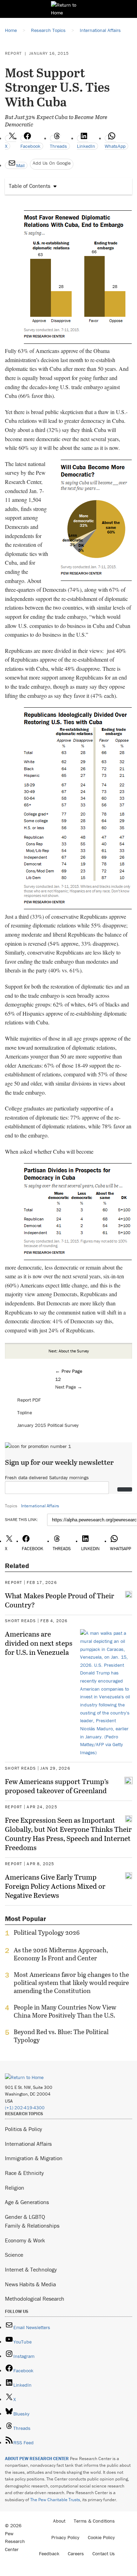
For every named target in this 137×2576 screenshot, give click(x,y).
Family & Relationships (32, 2226)
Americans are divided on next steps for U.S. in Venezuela (39, 1643)
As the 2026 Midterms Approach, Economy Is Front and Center (61, 1954)
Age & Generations (27, 2202)
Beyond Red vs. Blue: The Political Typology (61, 2036)
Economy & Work (25, 2240)
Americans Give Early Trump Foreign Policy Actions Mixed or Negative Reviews (55, 1886)
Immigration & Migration (34, 2158)
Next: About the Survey (69, 1351)
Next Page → (69, 1387)
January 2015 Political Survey (48, 1425)
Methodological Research (35, 2299)
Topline (25, 1412)
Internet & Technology (31, 2269)
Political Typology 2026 (47, 1933)
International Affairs (40, 1506)
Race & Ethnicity (24, 2173)
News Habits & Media (30, 2284)
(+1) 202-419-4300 (25, 2108)
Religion (15, 2188)
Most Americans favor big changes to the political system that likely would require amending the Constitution (71, 1983)
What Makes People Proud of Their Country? (60, 1600)
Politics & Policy (24, 2129)
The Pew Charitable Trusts (55, 2500)
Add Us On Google (52, 163)
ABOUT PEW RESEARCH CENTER (37, 2459)
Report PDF (29, 1400)
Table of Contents (30, 186)
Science (14, 2255)
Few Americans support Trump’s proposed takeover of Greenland (57, 1786)
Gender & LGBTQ (25, 2217)
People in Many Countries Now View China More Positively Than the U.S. (65, 2011)
